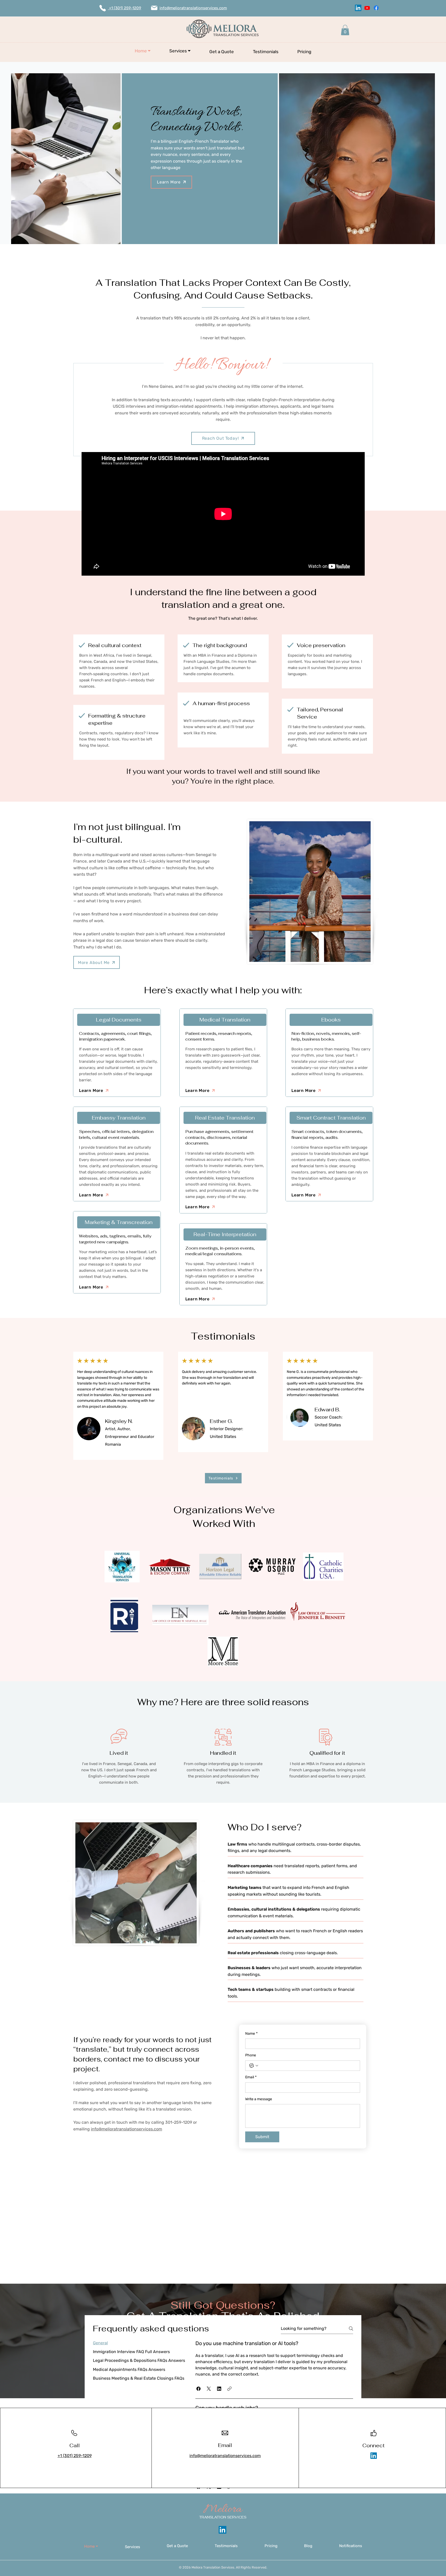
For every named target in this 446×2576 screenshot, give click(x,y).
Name (251, 2034)
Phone (251, 2055)
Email (251, 2077)
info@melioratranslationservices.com (126, 2129)
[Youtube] (367, 8)
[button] (180, 51)
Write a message (259, 2099)
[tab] (139, 2343)
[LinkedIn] (358, 8)
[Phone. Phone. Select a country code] (254, 2066)
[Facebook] (376, 8)
